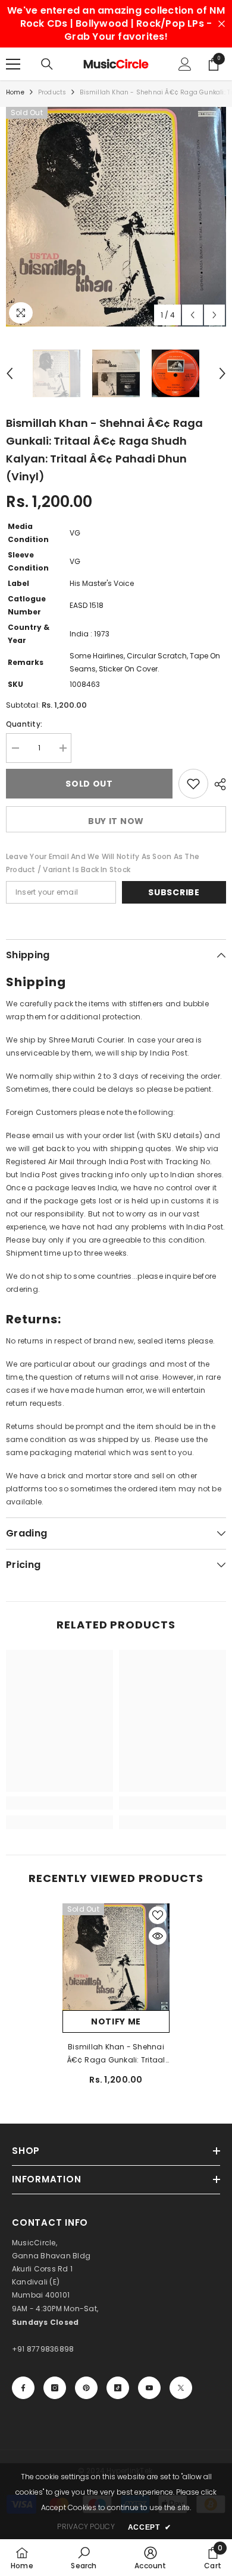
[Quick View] (158, 1936)
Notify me (116, 2021)
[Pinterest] (86, 2388)
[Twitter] (181, 2388)
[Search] (47, 64)
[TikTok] (118, 2388)
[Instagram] (55, 2388)
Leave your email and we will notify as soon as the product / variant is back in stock (103, 863)
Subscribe (174, 892)
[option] (116, 217)
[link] (59, 1803)
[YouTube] (149, 2388)
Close (222, 24)
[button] (192, 315)
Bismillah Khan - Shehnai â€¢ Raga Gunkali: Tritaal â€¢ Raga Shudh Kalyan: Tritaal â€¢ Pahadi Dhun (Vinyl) (116, 2054)
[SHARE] (217, 784)
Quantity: (24, 724)
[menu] (13, 64)
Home (15, 92)
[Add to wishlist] (193, 784)
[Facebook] (23, 2388)
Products (52, 92)
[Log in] (185, 64)
